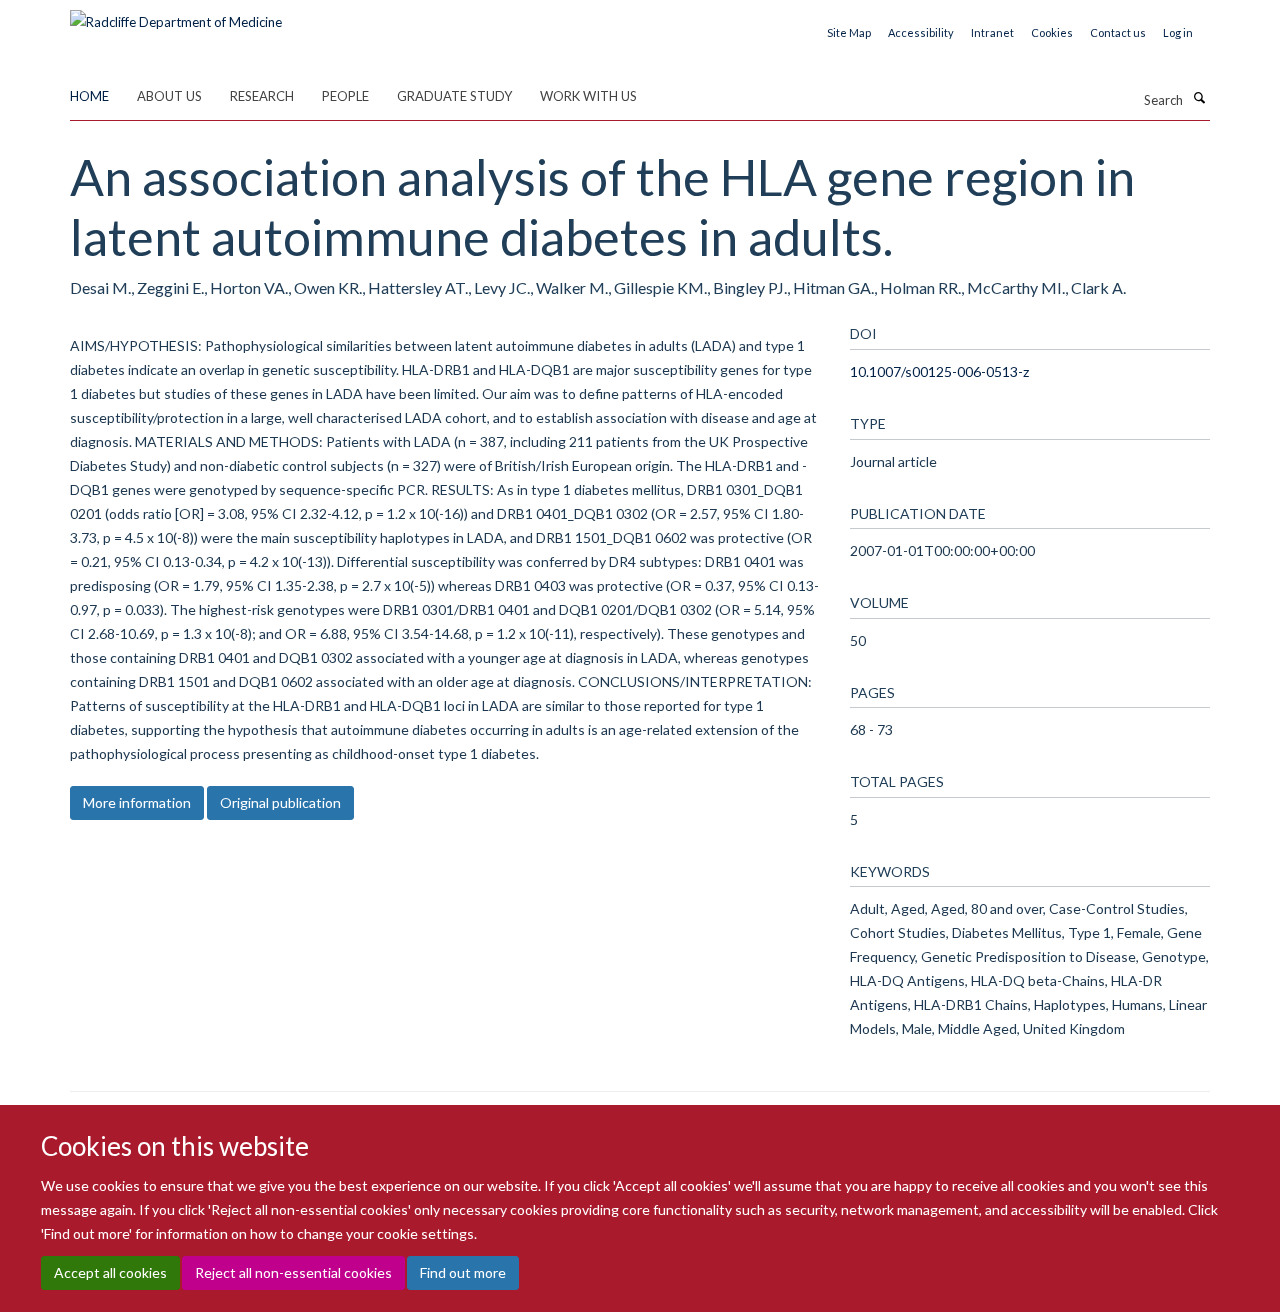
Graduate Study (454, 96)
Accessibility (921, 32)
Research (262, 96)
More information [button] (137, 802)
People (345, 96)
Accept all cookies (110, 1272)
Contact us (1118, 32)
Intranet (992, 32)
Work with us (588, 96)
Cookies (1052, 32)
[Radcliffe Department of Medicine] (176, 15)
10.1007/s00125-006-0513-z (939, 371)
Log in (1178, 32)
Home (89, 96)
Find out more (463, 1272)
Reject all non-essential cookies (293, 1272)
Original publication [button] (280, 802)
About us (169, 96)
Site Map (849, 32)
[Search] (1199, 98)
